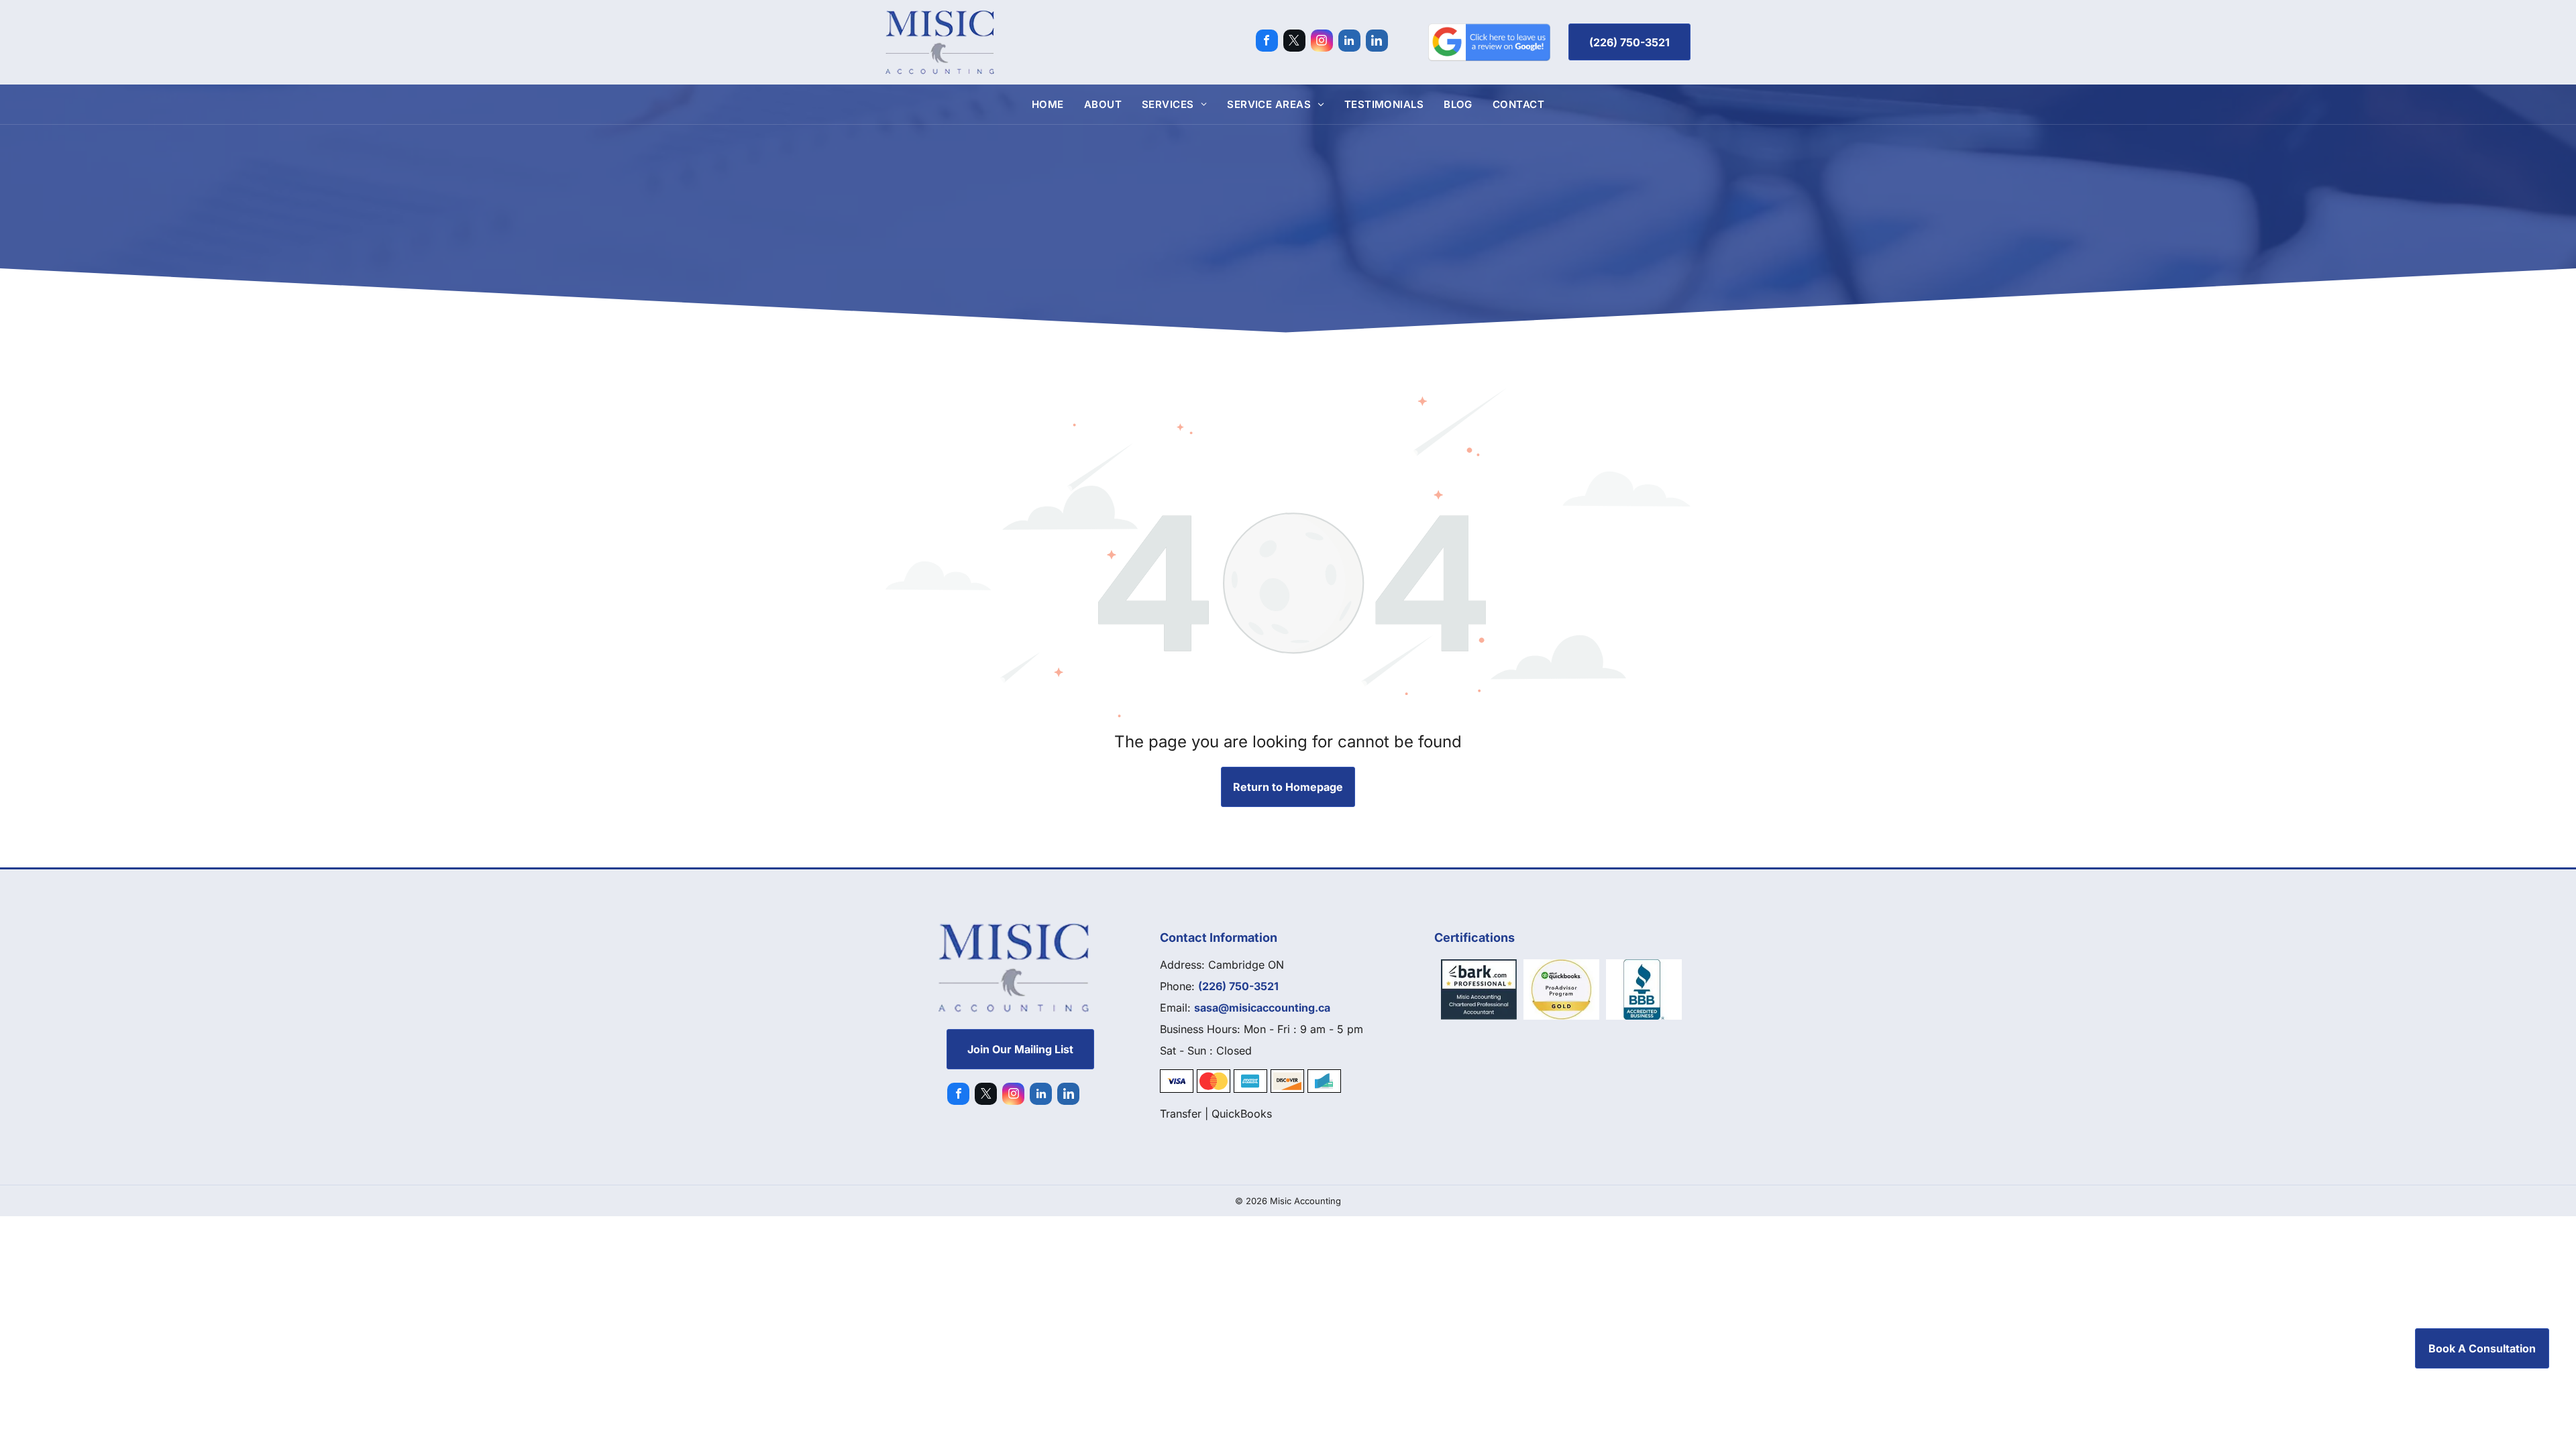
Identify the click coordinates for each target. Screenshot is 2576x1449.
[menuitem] (1048, 104)
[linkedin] (1349, 42)
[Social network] (1377, 42)
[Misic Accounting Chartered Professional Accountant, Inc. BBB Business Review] (1644, 989)
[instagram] (1322, 42)
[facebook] (1267, 42)
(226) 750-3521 (1238, 986)
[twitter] (1294, 42)
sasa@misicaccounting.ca (1262, 1008)
